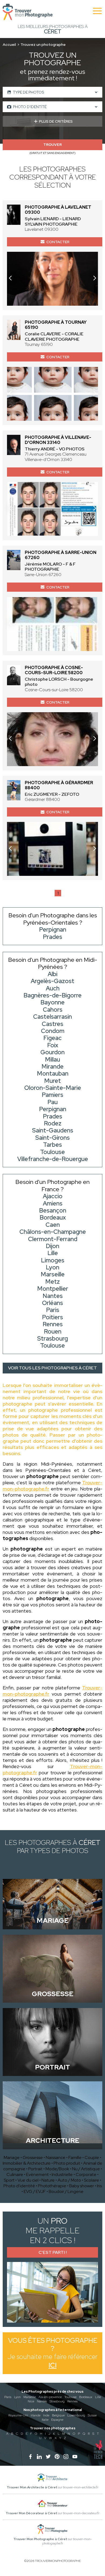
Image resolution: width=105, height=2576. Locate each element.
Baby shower (82, 2186)
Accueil (9, 44)
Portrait (35, 2169)
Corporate (86, 2174)
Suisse (92, 2415)
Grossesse (33, 2157)
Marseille (30, 2397)
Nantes (42, 2401)
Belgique (58, 2415)
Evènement (37, 2174)
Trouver (52, 145)
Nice (31, 2401)
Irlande (36, 2415)
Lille (98, 2397)
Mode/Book (57, 2169)
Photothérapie (52, 2186)
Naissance (56, 2157)
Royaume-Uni (18, 2415)
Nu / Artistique (86, 2169)
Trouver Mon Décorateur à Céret (31, 2513)
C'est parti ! (53, 2252)
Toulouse (70, 2397)
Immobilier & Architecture (27, 2163)
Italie (45, 2420)
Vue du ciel (28, 2180)
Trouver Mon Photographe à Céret (40, 2539)
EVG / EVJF (35, 2191)
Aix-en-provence (50, 2397)
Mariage (12, 2157)
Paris (8, 2397)
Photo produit (67, 2163)
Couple (92, 2157)
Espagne (57, 2420)
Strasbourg (57, 2401)
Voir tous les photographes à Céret (52, 1368)
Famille (75, 2157)
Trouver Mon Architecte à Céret (32, 2487)
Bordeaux (86, 2397)
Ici (52, 2365)
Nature (48, 2180)
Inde (46, 2415)
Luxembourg (76, 2415)
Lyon (17, 2397)
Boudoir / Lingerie (66, 2191)
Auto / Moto (69, 2180)
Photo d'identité (19, 2186)
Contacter (58, 242)
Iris (99, 2186)
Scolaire (92, 2180)
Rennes (72, 2401)
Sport (9, 2180)
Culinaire (15, 2174)
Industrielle (62, 2174)
